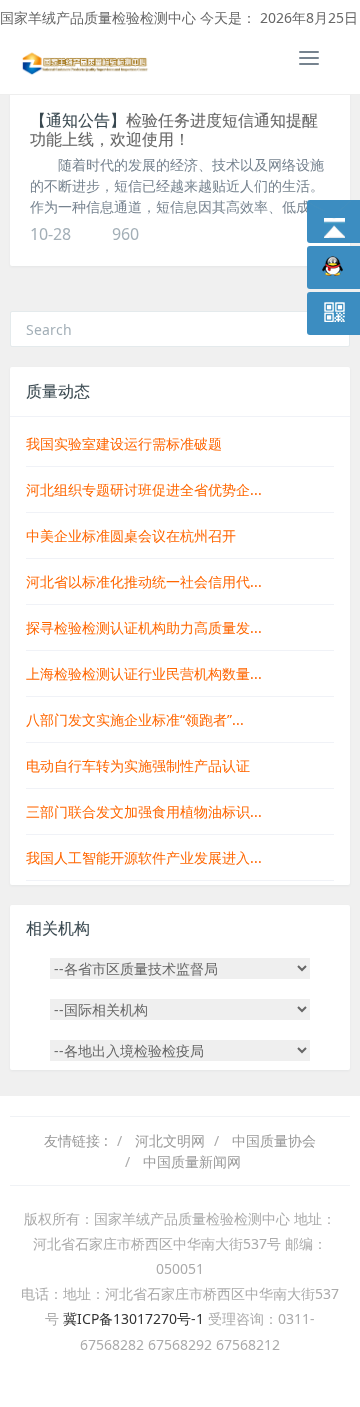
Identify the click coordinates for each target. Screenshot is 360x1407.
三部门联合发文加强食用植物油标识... (144, 811)
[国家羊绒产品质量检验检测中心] (85, 61)
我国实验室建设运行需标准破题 (124, 443)
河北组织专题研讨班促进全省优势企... (144, 489)
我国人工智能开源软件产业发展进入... (144, 857)
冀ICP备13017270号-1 (135, 1318)
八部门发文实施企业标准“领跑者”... (135, 719)
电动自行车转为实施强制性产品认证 (138, 765)
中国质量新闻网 (192, 1161)
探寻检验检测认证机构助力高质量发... (144, 627)
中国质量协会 (274, 1140)
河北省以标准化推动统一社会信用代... (144, 581)
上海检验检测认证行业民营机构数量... (144, 673)
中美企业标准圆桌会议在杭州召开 (131, 535)
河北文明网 (170, 1140)
